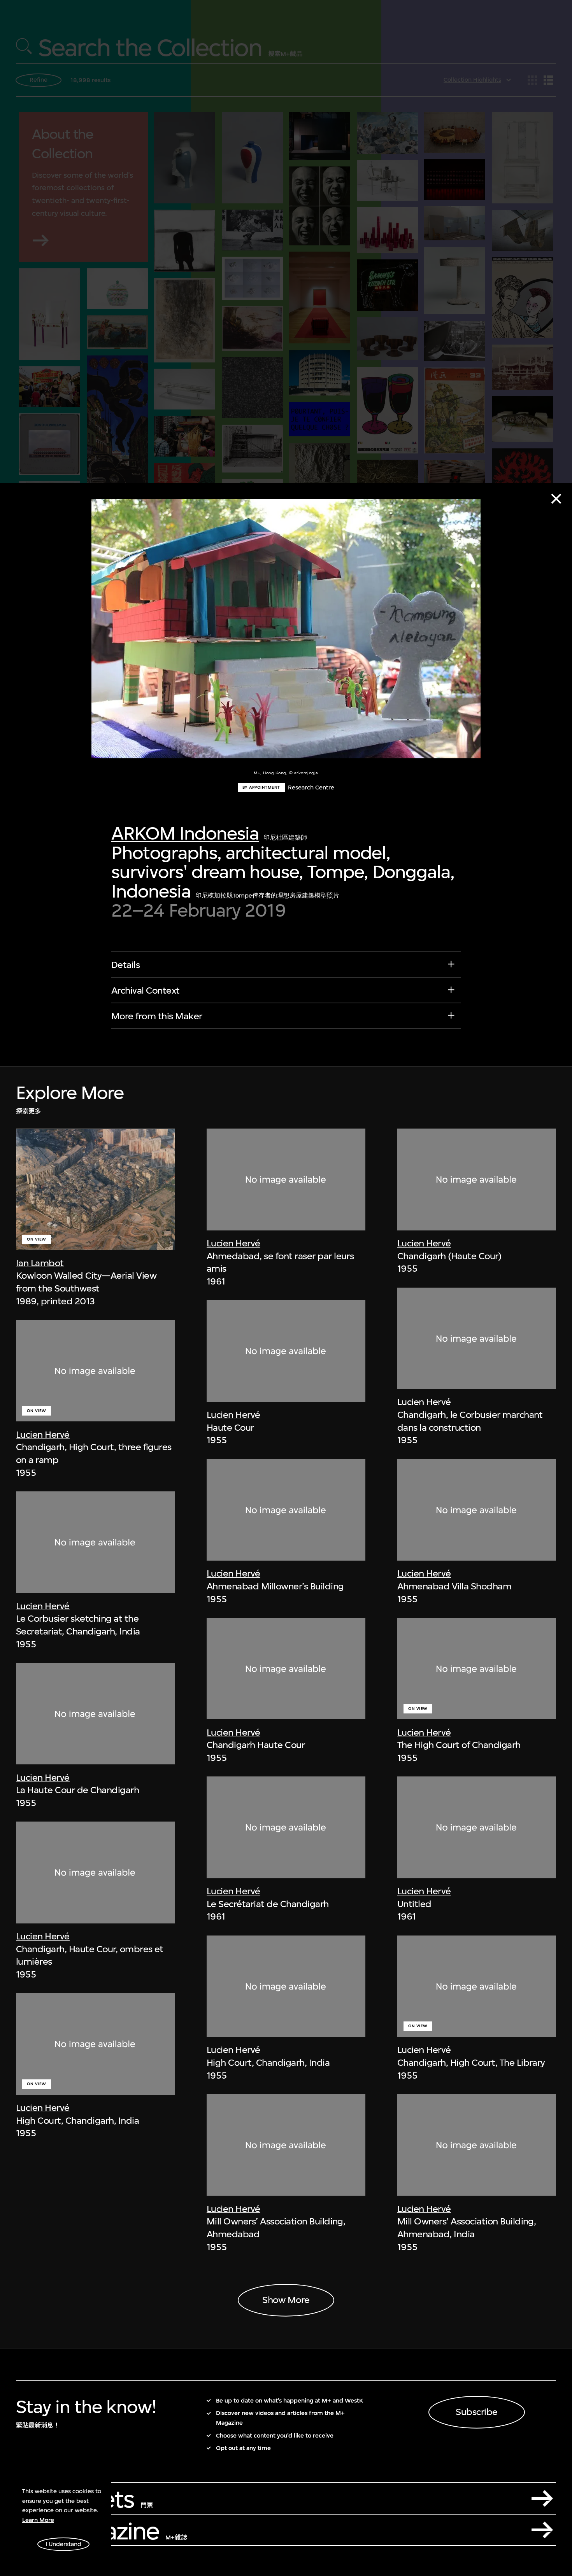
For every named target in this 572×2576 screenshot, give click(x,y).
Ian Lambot (40, 1263)
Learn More (38, 2520)
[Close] (556, 499)
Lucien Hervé (43, 1435)
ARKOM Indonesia (185, 833)
